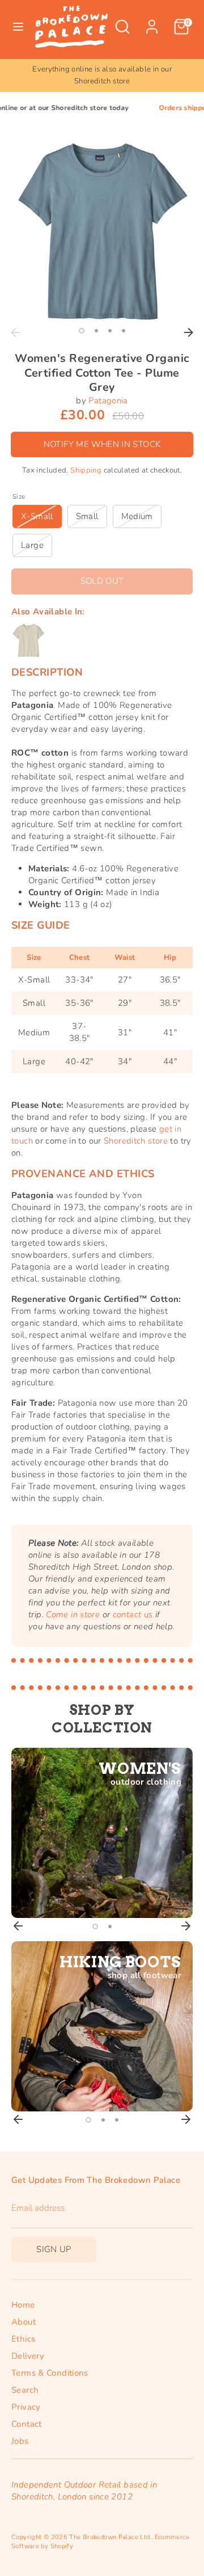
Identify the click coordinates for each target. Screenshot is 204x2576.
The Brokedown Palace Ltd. (110, 2537)
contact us (133, 1614)
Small (87, 516)
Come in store (73, 1614)
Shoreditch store (136, 1141)
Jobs (20, 2441)
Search (25, 2390)
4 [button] (124, 331)
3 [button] (110, 331)
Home (23, 2305)
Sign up (54, 2249)
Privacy (26, 2407)
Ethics (23, 2339)
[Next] (189, 332)
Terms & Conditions (50, 2373)
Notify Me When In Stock (102, 444)
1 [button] (82, 331)
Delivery (28, 2356)
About (24, 2322)
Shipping (86, 470)
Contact (27, 2424)
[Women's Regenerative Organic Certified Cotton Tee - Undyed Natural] (28, 640)
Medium (137, 516)
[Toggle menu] (18, 27)
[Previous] (15, 332)
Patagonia (108, 400)
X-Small (37, 516)
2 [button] (96, 331)
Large (32, 545)
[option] (102, 231)
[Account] (152, 21)
